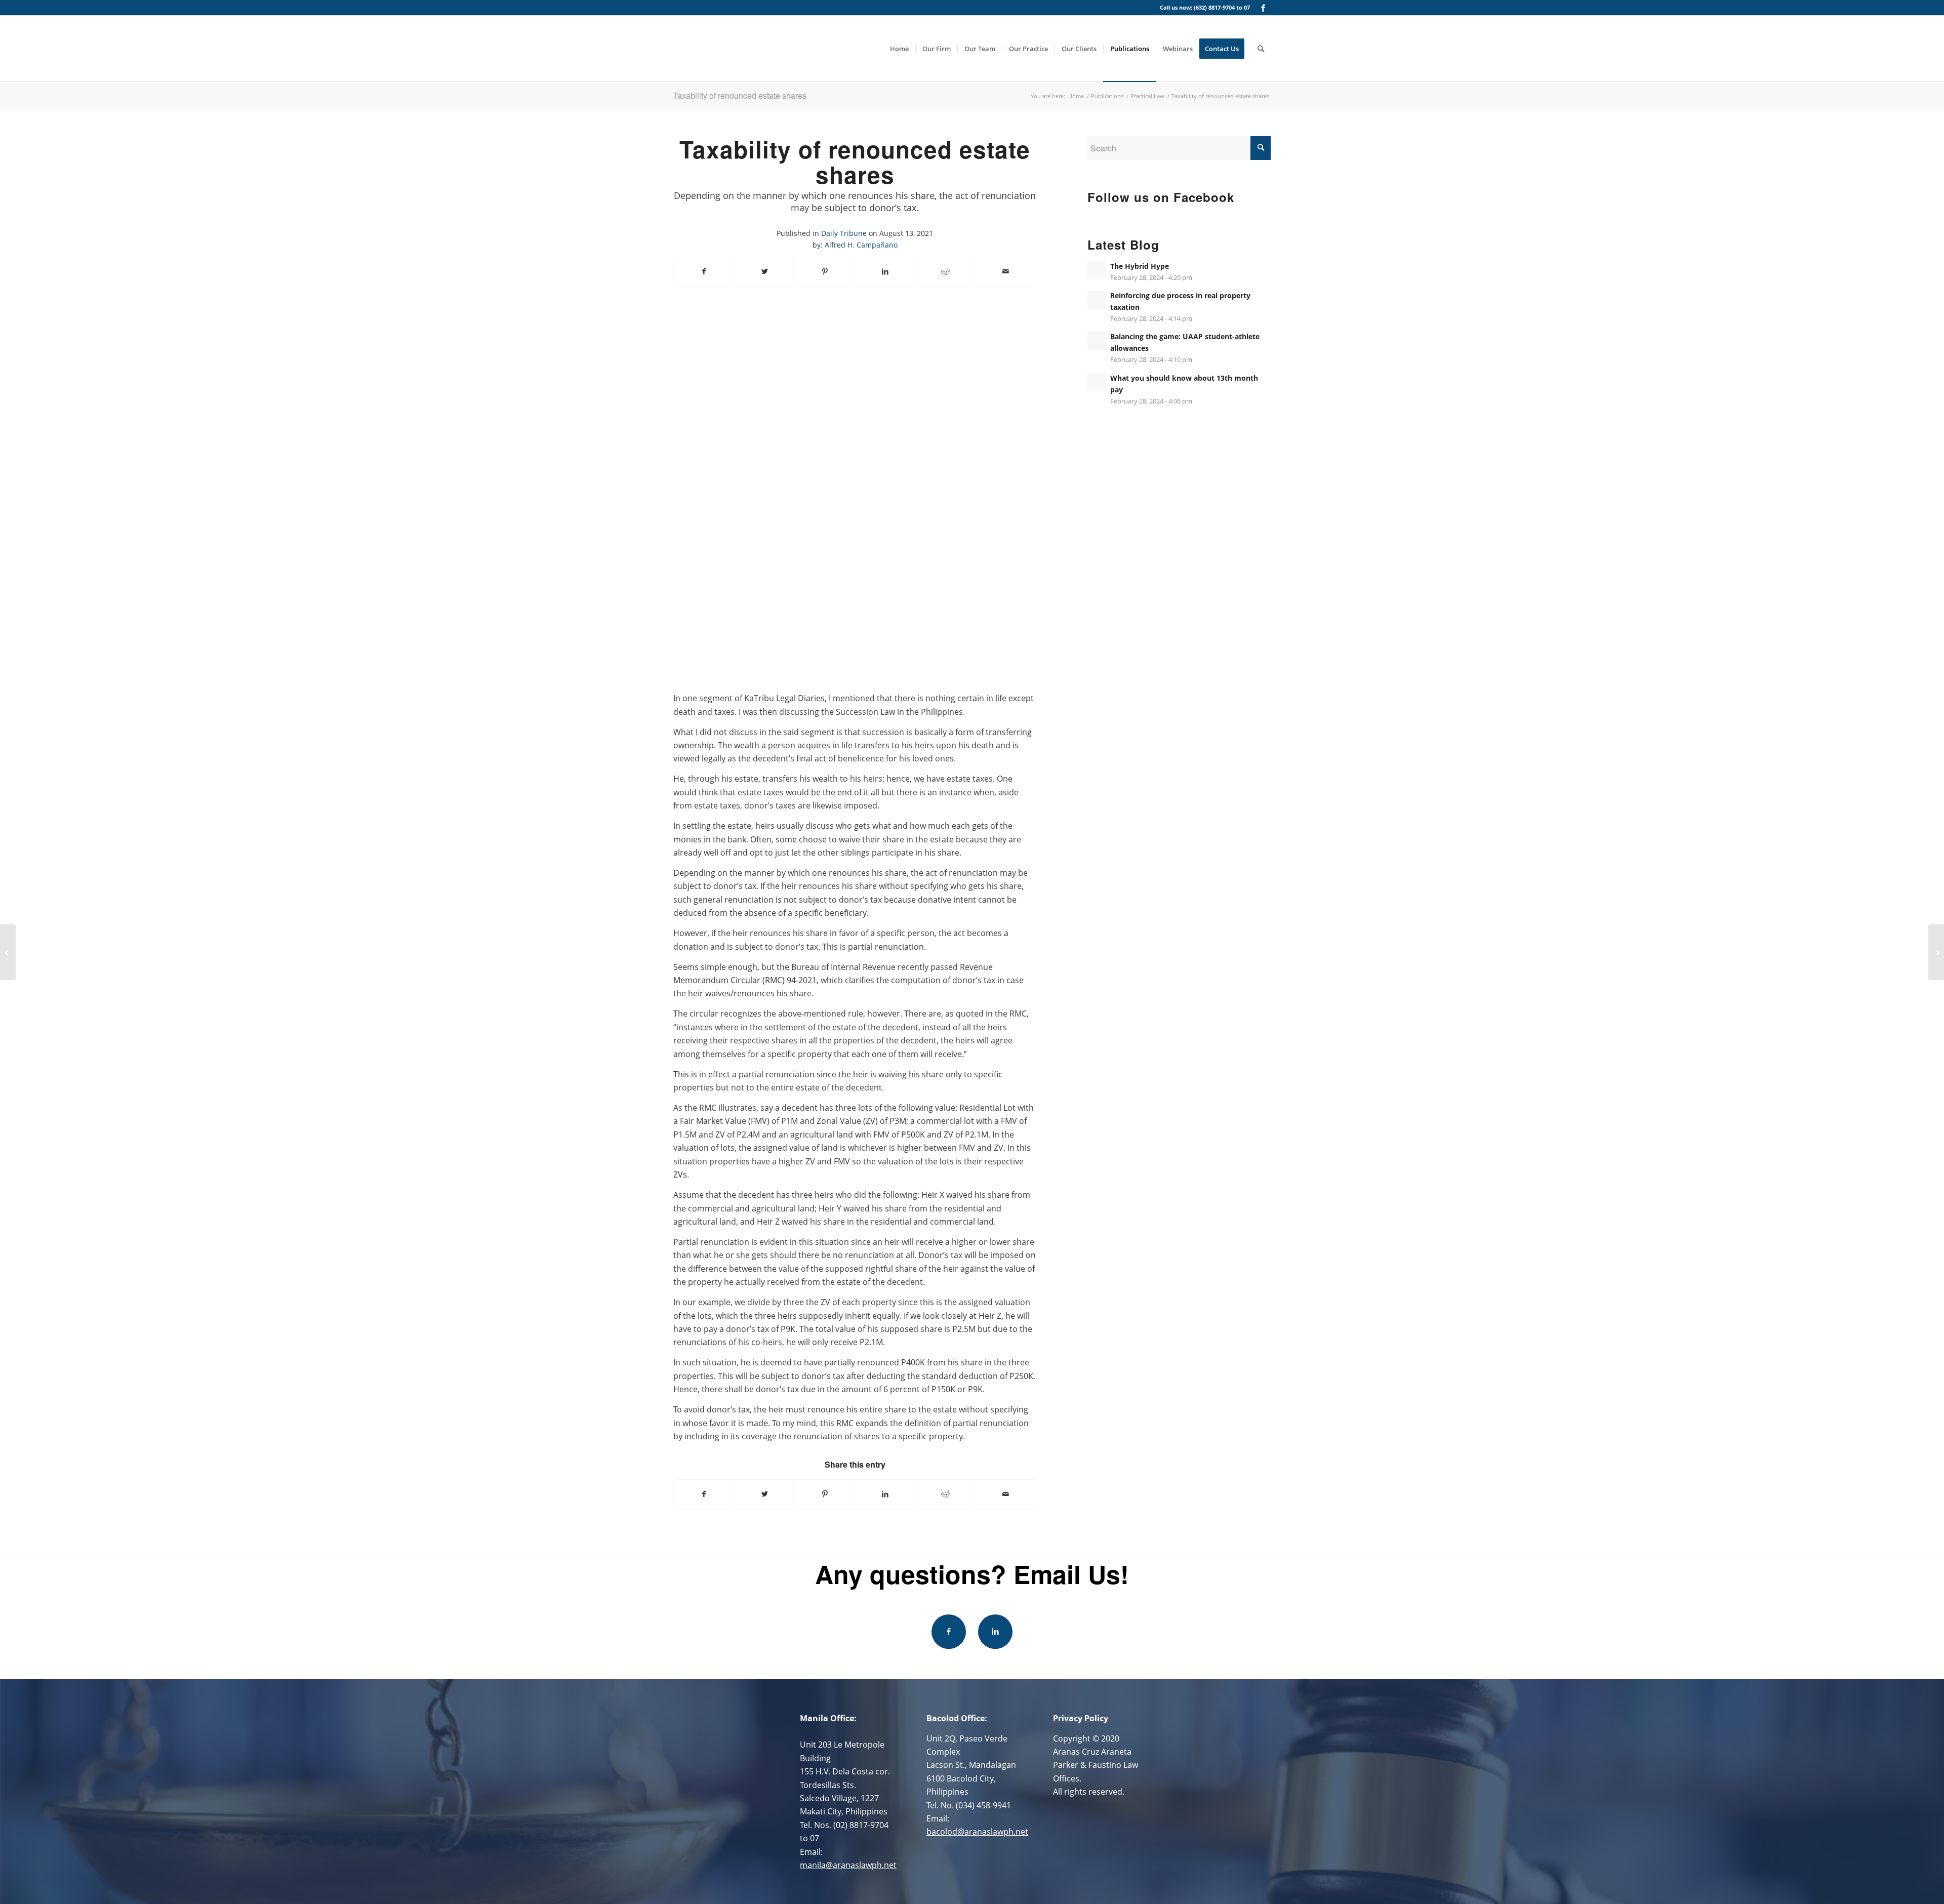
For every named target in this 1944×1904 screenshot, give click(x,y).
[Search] (1261, 49)
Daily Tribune (844, 233)
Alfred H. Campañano (861, 245)
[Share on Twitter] (764, 271)
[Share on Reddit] (946, 271)
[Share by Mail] (1006, 271)
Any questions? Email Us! (972, 1574)
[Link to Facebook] (1263, 8)
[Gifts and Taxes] (8, 952)
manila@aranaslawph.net (848, 1865)
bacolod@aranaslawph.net (977, 1832)
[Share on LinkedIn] (885, 271)
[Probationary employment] (1936, 952)
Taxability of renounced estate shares (740, 95)
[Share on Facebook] (704, 271)
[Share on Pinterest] (825, 271)
